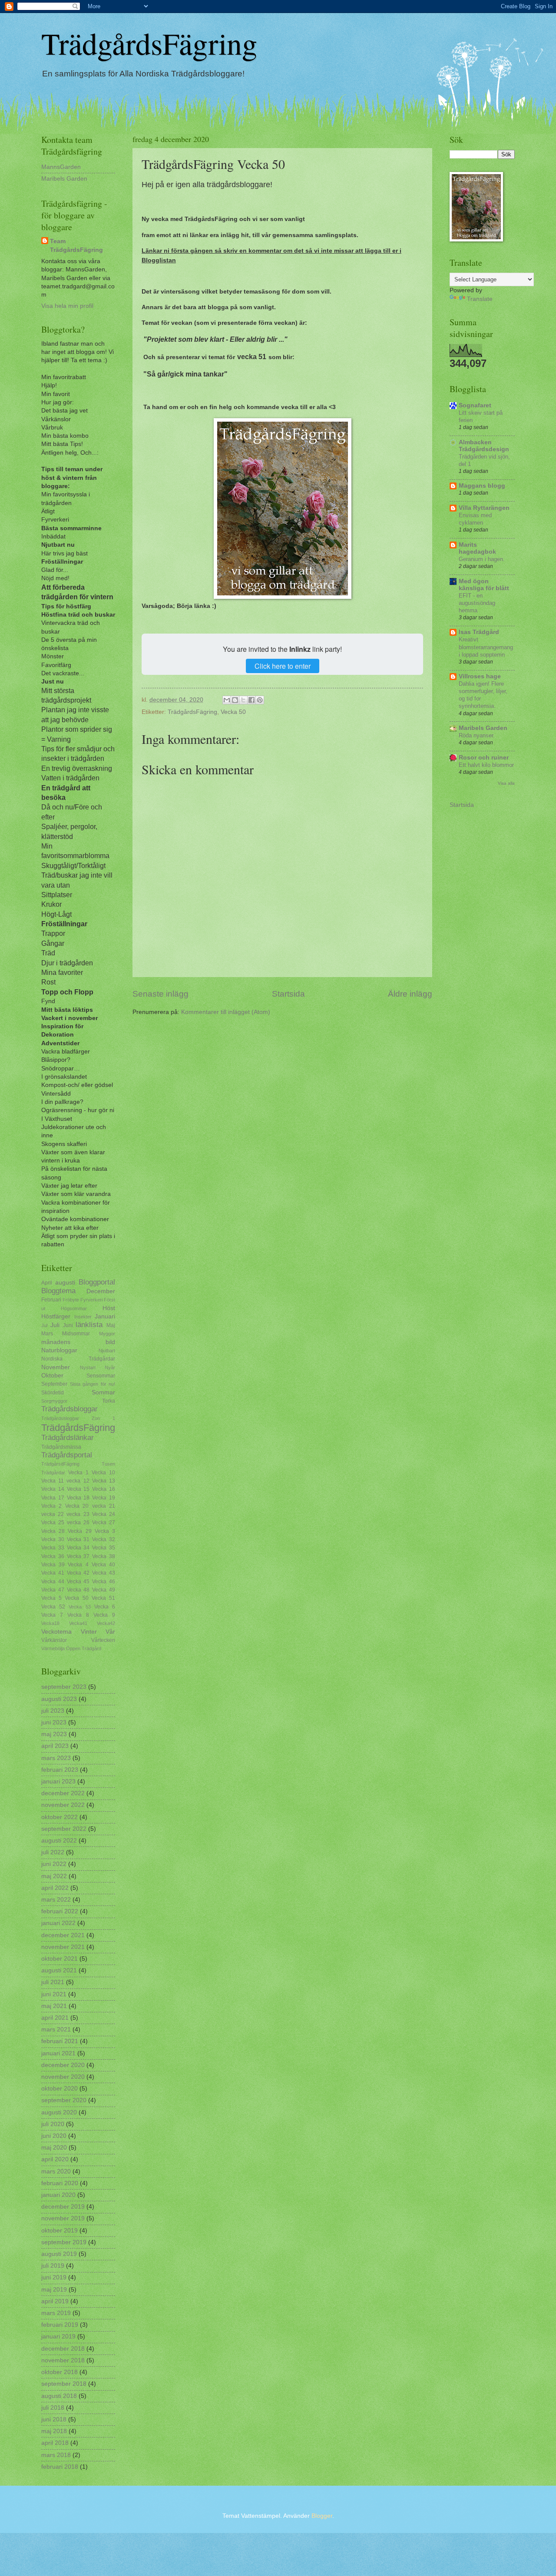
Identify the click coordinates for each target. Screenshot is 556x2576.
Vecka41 (78, 1623)
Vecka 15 (78, 1489)
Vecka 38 (104, 1556)
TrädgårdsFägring (149, 43)
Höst (109, 1308)
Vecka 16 (104, 1489)
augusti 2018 (59, 2396)
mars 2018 (56, 2455)
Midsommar (76, 1334)
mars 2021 (56, 2029)
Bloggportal (97, 1282)
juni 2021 (54, 1994)
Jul (44, 1325)
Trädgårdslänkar (68, 1438)
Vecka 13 (104, 1481)
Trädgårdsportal (67, 1455)
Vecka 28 (53, 1531)
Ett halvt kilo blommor (486, 765)
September (54, 1384)
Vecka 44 (53, 1582)
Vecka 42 (78, 1573)
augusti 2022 (59, 1841)
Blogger (322, 2516)
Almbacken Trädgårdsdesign (484, 446)
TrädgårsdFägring (60, 1464)
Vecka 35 (104, 1548)
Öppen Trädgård (84, 1648)
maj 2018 (54, 2431)
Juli (55, 1325)
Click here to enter (283, 666)
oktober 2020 (60, 2089)
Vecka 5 (51, 1598)
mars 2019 (56, 2313)
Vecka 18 (78, 1498)
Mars (47, 1334)
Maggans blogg (482, 486)
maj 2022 (54, 1876)
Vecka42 (106, 1623)
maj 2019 (54, 2290)
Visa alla (506, 783)
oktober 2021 (60, 1959)
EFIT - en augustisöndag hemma (477, 603)
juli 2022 (53, 1852)
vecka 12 (78, 1481)
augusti (65, 1283)
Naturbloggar (59, 1350)
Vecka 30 (53, 1539)
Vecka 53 (79, 1607)
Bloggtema (58, 1291)
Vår (110, 1632)
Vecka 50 (233, 712)
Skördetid (53, 1393)
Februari (51, 1300)
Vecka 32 (104, 1539)
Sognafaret (475, 405)
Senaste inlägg (161, 994)
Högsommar (74, 1308)
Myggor (107, 1334)
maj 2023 (54, 1734)
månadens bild (78, 1342)
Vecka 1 (78, 1473)
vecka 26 (78, 1522)
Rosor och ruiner (484, 758)
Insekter (83, 1317)
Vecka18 (50, 1623)
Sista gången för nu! (93, 1384)
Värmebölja (53, 1648)
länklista (89, 1325)
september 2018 (64, 2384)
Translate (480, 299)
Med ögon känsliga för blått (484, 585)
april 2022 (55, 1888)
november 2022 (63, 1805)
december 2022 (63, 1793)
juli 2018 (53, 2408)
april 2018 (55, 2443)
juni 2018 (54, 2419)
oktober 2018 (60, 2372)
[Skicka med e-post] (227, 700)
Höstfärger (56, 1316)
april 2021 (55, 2018)
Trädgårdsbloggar (69, 1409)
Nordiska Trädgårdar (78, 1359)
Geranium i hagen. (482, 559)
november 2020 (63, 2077)
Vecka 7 (52, 1615)
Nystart (88, 1367)
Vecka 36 (53, 1556)
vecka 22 (53, 1514)
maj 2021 (54, 2006)
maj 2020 (54, 2148)
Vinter (89, 1632)
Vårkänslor (54, 1640)
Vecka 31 (78, 1539)
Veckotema (56, 1632)
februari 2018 (60, 2467)
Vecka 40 (103, 1565)
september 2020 (64, 2100)
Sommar (103, 1392)
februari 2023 (60, 1770)
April (47, 1283)
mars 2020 (56, 2171)
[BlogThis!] (235, 700)
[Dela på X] (243, 700)
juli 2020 (53, 2124)
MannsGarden (61, 167)
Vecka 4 (78, 1565)
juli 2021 (53, 1982)
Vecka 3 (105, 1531)
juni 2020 (54, 2136)
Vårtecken (103, 1640)
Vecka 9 (104, 1615)
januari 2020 (58, 2195)
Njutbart (107, 1351)
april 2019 (55, 2301)
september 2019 (64, 2242)
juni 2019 (54, 2277)
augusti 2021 (59, 1970)
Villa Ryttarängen (484, 508)
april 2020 (55, 2159)
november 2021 (63, 1947)
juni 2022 (54, 1864)
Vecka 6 (105, 1607)
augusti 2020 (59, 2112)
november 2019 (63, 2218)
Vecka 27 (104, 1522)
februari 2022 (60, 1911)
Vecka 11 (53, 1481)
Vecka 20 (77, 1506)
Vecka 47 (53, 1590)
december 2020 (63, 2065)
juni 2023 (54, 1722)
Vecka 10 (103, 1473)
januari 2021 (58, 2053)
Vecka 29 (79, 1531)
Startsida (288, 994)
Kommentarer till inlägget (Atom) (226, 1012)
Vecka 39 (53, 1565)
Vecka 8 (78, 1615)
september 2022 (64, 1829)
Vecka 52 (53, 1607)
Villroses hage (480, 676)
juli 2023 (53, 1711)
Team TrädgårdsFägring (76, 245)
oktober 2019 (60, 2231)
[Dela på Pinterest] (260, 700)
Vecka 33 (53, 1548)
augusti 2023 (59, 1699)
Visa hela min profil (67, 306)
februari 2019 (60, 2325)
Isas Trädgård (479, 632)
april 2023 (55, 1746)
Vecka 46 (104, 1582)
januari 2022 (58, 1923)
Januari (105, 1316)
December (101, 1291)
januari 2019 (58, 2337)
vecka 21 (104, 1506)
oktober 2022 (60, 1817)
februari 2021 (60, 2041)
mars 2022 (56, 1900)
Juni (68, 1325)
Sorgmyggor (54, 1401)
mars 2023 (56, 1758)
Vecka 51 (103, 1598)
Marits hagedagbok (477, 548)
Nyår (110, 1367)
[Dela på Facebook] (252, 700)
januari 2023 (58, 1782)
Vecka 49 (104, 1590)
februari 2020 (60, 2183)
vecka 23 (78, 1514)
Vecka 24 (104, 1514)
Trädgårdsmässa (61, 1447)
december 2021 (63, 1935)
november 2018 (63, 2360)
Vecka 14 (53, 1489)
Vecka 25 (53, 1522)
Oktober (52, 1376)
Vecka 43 (104, 1573)
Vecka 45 (78, 1582)
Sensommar (101, 1376)
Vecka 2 (51, 1506)
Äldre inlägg (410, 994)
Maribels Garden (64, 179)
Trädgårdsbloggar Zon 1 (78, 1418)
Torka (109, 1401)
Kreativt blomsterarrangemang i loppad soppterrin (486, 647)
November (56, 1367)
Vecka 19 (104, 1498)
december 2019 (63, 2207)
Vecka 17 (53, 1498)
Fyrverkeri (91, 1300)
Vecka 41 (53, 1573)
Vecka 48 (78, 1590)
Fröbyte (71, 1300)
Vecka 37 (78, 1556)
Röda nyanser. (477, 735)
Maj (111, 1325)
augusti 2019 (59, 2254)
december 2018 (63, 2349)
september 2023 (64, 1687)
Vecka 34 (78, 1548)
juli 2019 (53, 2266)
